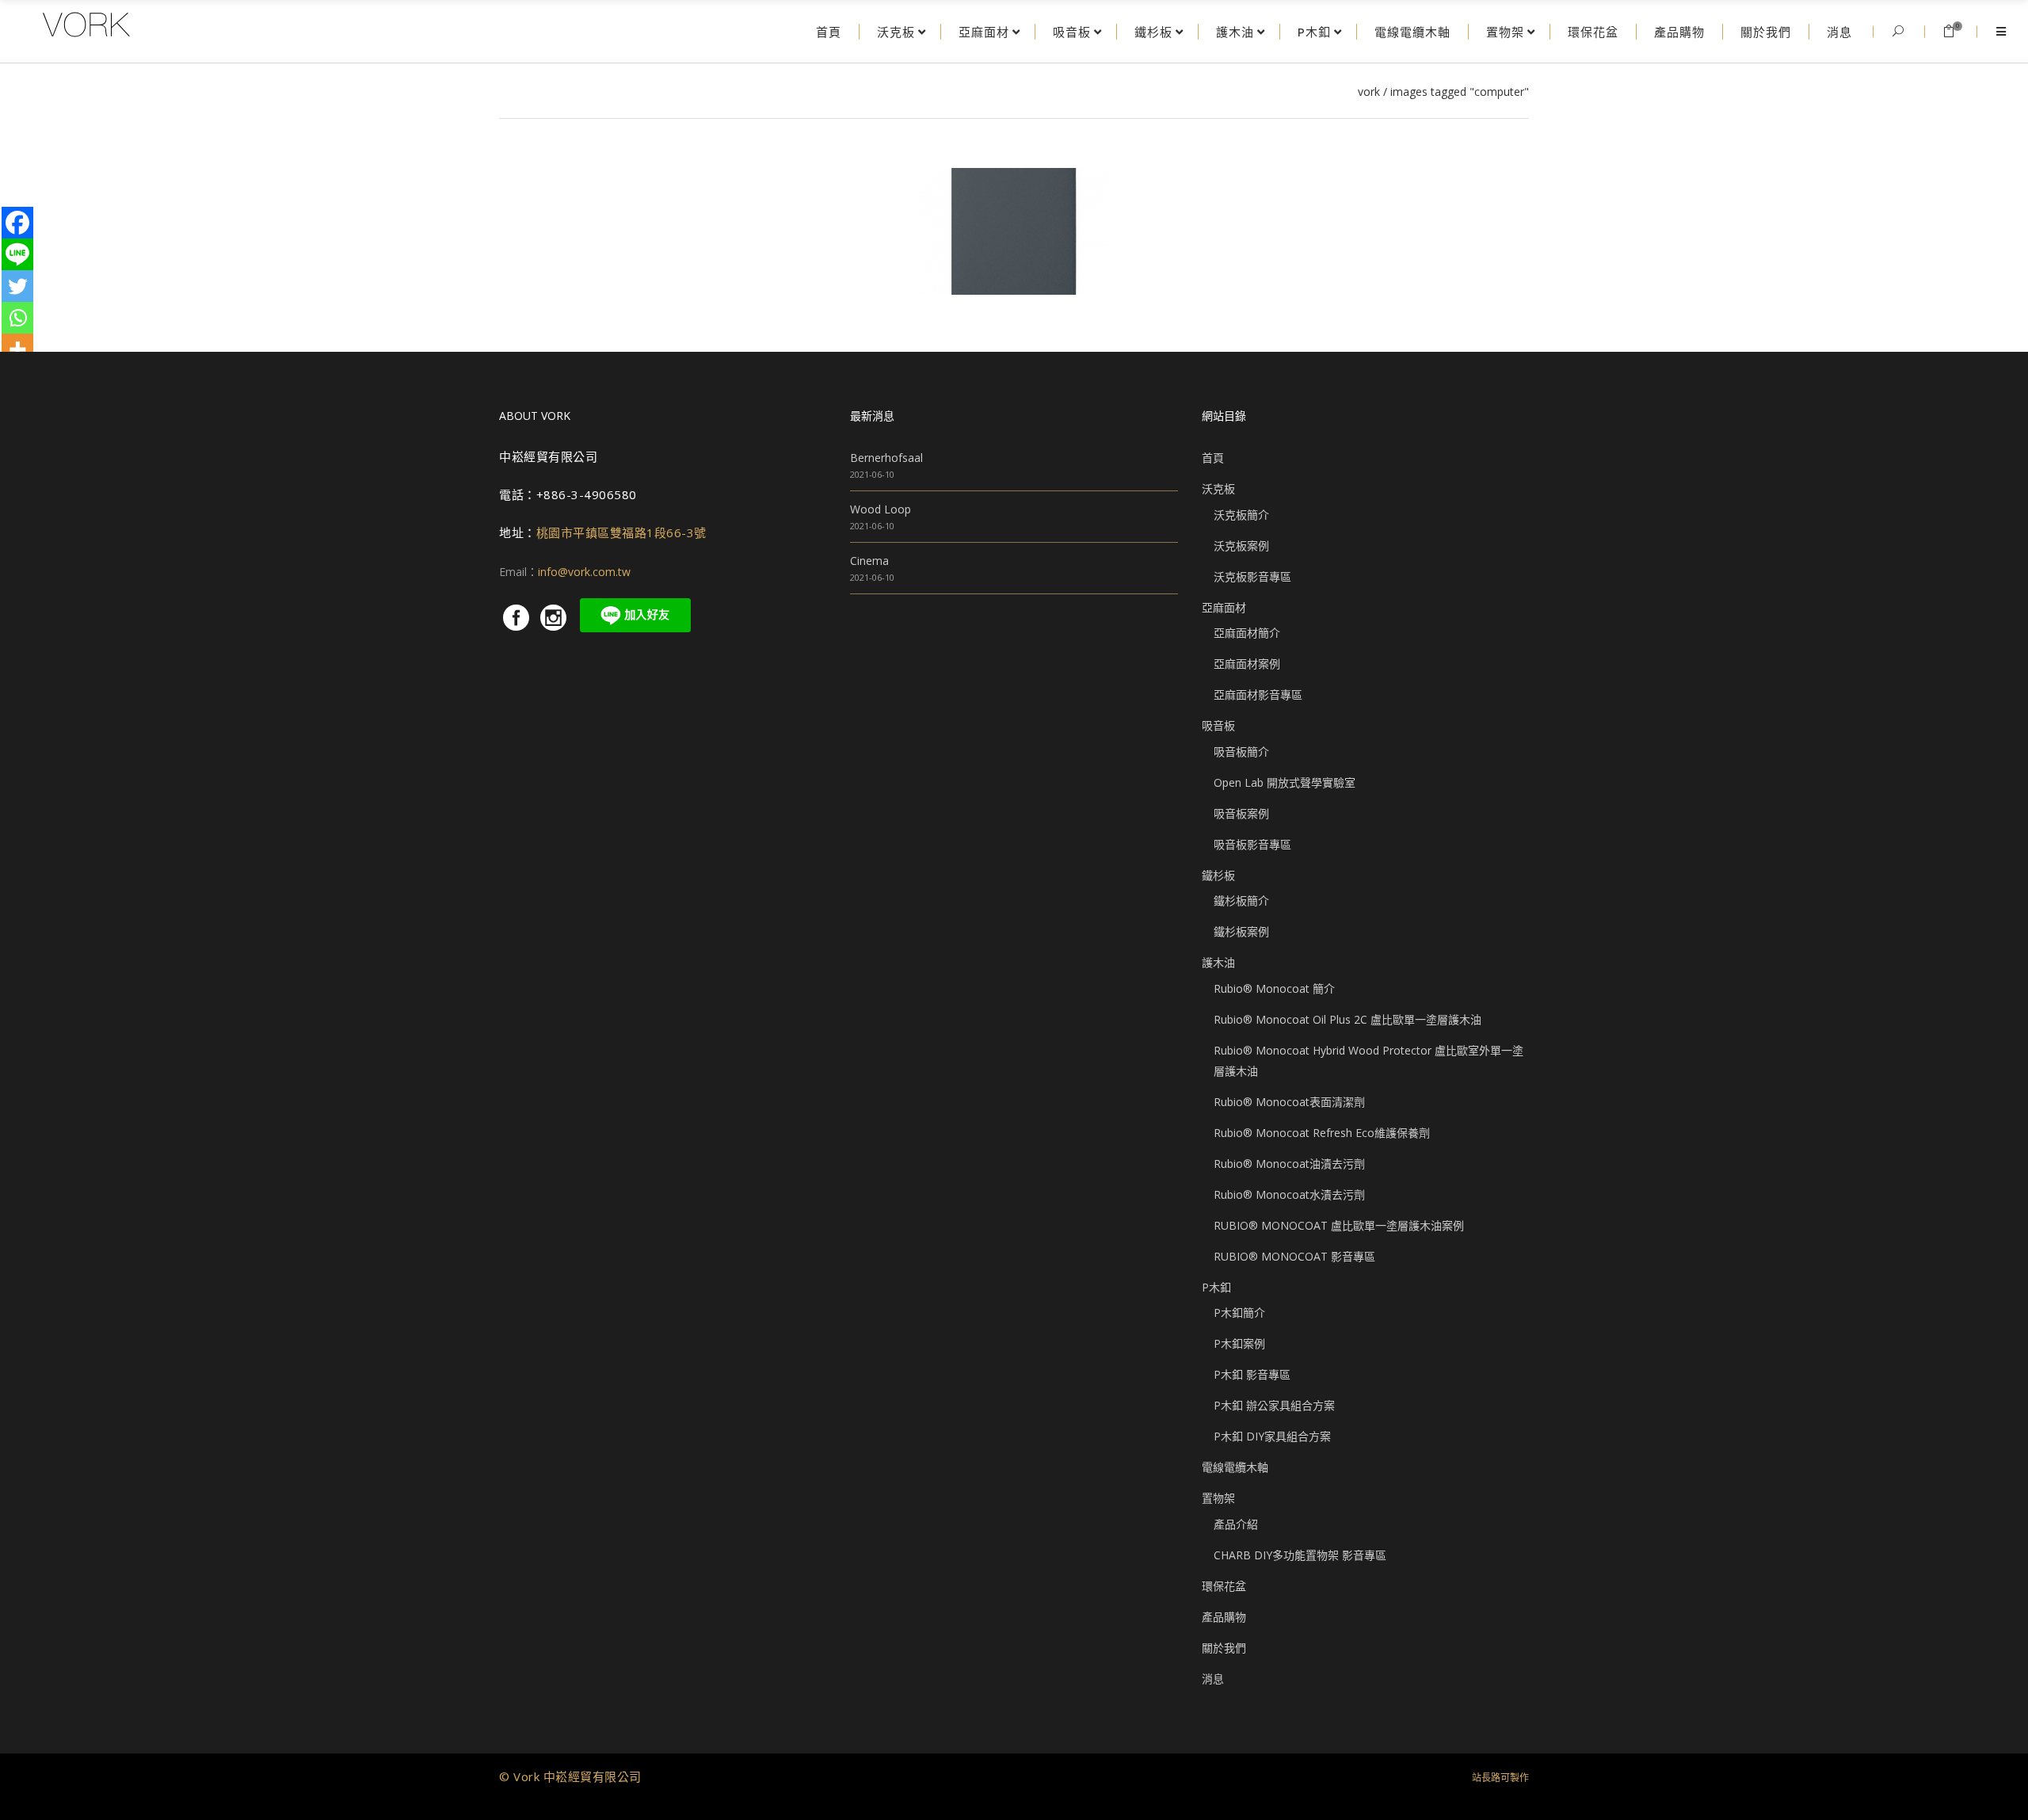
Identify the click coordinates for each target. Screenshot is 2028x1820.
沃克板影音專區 (1252, 576)
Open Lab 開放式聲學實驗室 (1285, 782)
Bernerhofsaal (886, 458)
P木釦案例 (1239, 1343)
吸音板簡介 (1241, 752)
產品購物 (1224, 1617)
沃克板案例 (1241, 546)
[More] (17, 349)
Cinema (869, 561)
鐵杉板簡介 (1241, 900)
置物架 (1218, 1498)
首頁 (1213, 458)
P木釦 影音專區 (1252, 1374)
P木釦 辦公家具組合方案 (1274, 1405)
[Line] (17, 254)
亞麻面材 (1224, 607)
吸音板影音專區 (1252, 844)
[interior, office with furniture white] (1014, 231)
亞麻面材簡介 (1247, 633)
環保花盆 (1224, 1586)
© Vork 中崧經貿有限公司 (570, 1776)
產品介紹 (1236, 1524)
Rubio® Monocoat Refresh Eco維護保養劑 (1322, 1133)
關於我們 (1224, 1648)
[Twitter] (17, 286)
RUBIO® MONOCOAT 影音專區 (1294, 1256)
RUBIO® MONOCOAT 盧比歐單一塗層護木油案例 (1339, 1225)
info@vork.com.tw (584, 572)
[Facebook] (17, 223)
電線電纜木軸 (1235, 1467)
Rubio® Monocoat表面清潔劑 (1289, 1102)
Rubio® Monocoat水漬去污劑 (1289, 1194)
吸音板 (1218, 725)
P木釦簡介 (1239, 1313)
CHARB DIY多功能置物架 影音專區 (1300, 1555)
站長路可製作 (1500, 1778)
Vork (1369, 92)
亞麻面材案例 (1247, 664)
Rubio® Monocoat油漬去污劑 (1289, 1164)
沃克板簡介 (1241, 515)
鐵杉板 (1218, 875)
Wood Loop (881, 509)
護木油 (1218, 962)
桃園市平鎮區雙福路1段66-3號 (621, 532)
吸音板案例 (1241, 813)
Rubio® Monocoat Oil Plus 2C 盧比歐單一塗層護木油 (1348, 1019)
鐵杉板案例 (1241, 931)
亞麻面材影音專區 (1258, 694)
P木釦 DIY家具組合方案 (1272, 1436)
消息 (1213, 1679)
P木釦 (1216, 1287)
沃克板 (1218, 488)
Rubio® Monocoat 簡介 (1274, 988)
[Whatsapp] (17, 318)
